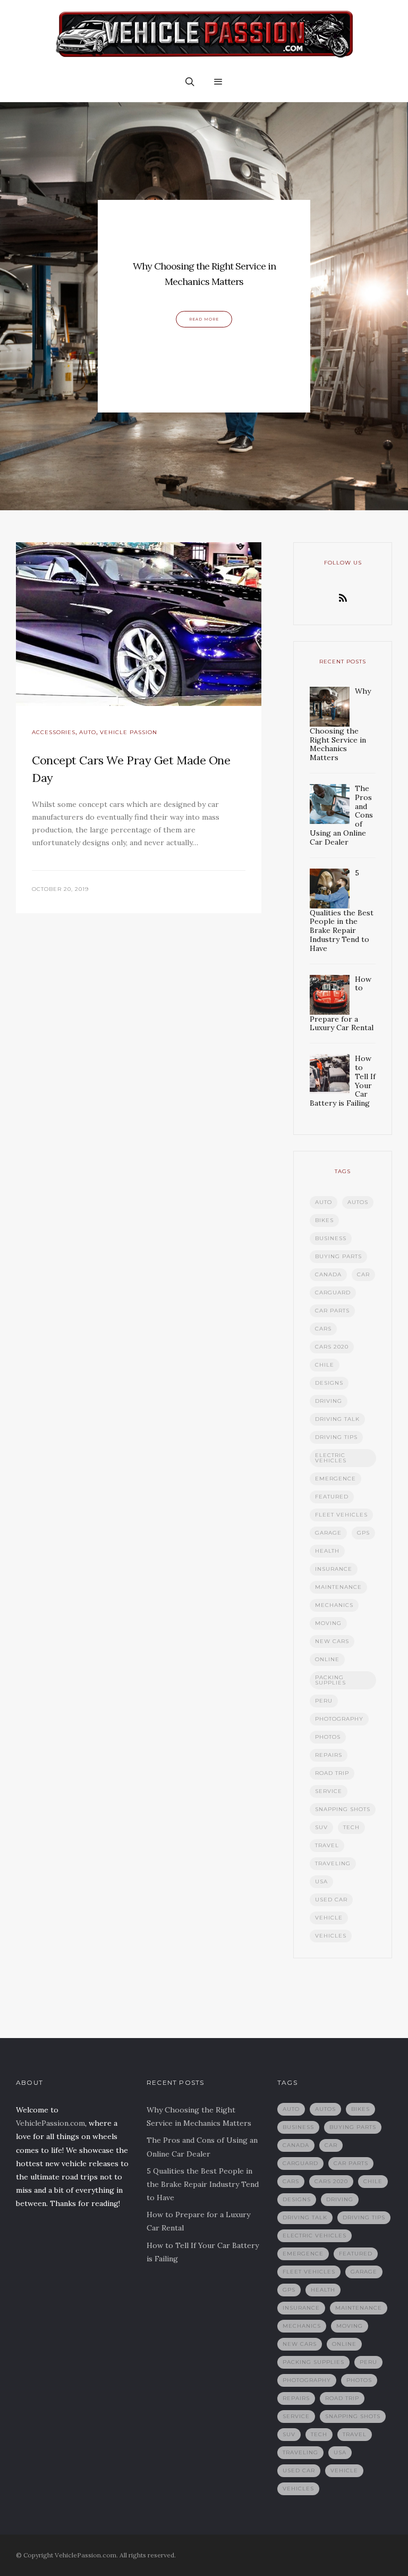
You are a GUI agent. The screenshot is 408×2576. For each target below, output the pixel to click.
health (327, 1551)
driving (329, 1401)
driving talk (337, 1419)
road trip (332, 1773)
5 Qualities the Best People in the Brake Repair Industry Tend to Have (203, 2184)
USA (321, 1882)
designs (329, 1383)
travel (327, 1845)
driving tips (336, 1437)
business (331, 1238)
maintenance (338, 1587)
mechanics (334, 1605)
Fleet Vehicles (341, 1515)
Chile (325, 1365)
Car (363, 1274)
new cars (332, 1641)
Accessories (54, 732)
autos (358, 1202)
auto (324, 1202)
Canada (328, 1274)
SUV (321, 1827)
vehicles (331, 1936)
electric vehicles (331, 1458)
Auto (88, 732)
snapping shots (343, 1809)
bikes (324, 1220)
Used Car (331, 1900)
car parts (332, 1311)
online (327, 1659)
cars (323, 1329)
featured (332, 1497)
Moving (328, 1623)
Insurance (334, 1569)
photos (328, 1737)
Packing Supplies (330, 1680)
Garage (328, 1533)
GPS (363, 1533)
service (329, 1791)
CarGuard (333, 1293)
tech (351, 1827)
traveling (333, 1863)
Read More (204, 319)
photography (339, 1719)
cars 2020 (332, 1347)
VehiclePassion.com (50, 2123)
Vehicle (329, 1918)
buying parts (338, 1256)
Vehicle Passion (129, 732)
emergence (335, 1479)
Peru (324, 1701)
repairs (329, 1755)
